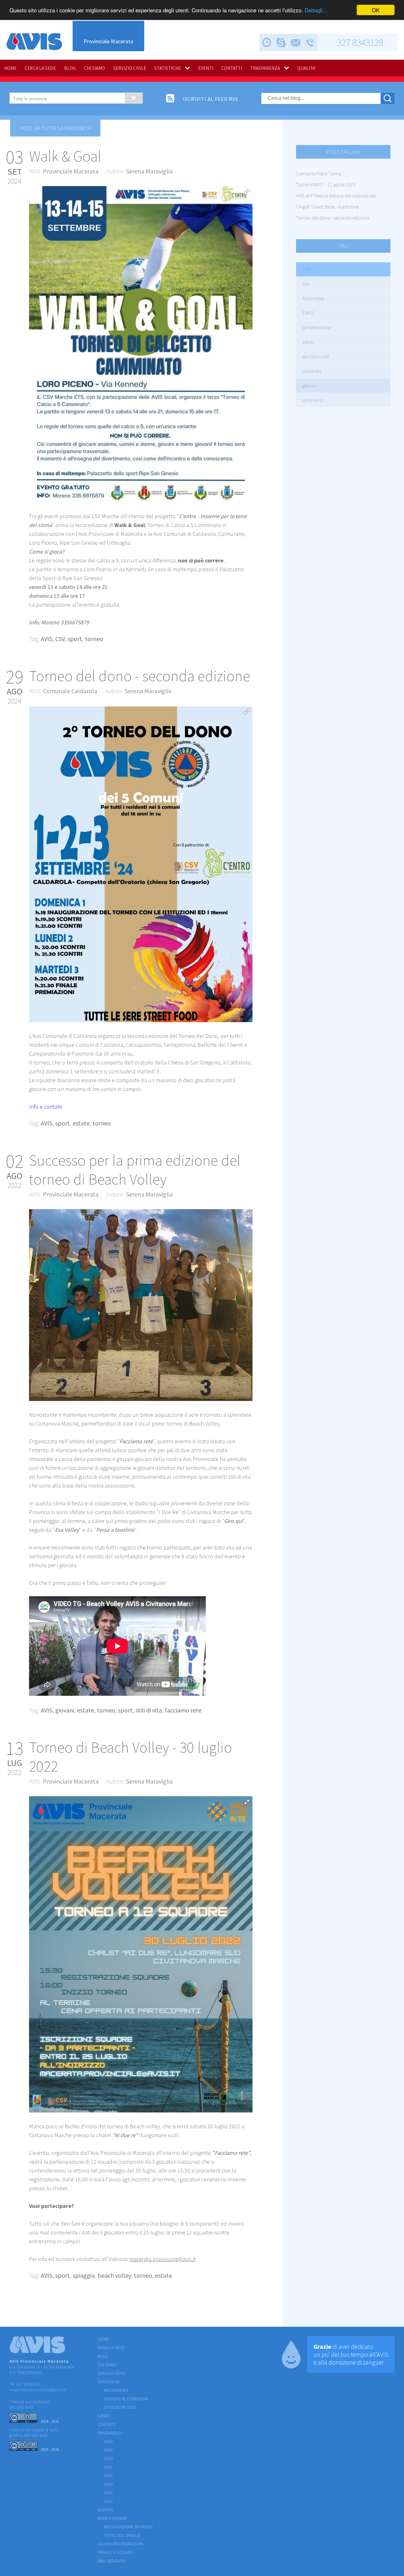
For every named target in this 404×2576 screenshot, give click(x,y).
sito (306, 284)
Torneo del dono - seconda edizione (333, 218)
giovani (310, 385)
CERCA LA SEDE (40, 68)
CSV (60, 639)
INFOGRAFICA (116, 2390)
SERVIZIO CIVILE (130, 68)
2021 (108, 2467)
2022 (108, 2476)
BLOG (70, 68)
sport (75, 639)
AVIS (307, 269)
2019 (108, 2450)
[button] (247, 192)
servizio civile (316, 356)
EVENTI (206, 68)
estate (81, 1123)
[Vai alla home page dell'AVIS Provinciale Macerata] (34, 42)
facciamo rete (183, 1710)
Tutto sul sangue (122, 2535)
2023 (108, 2484)
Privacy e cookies (115, 2552)
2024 (108, 2493)
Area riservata (111, 2561)
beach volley (114, 2275)
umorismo (313, 400)
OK (376, 10)
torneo (94, 639)
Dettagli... (316, 10)
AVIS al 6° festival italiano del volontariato (336, 196)
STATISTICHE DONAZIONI (126, 2399)
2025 (108, 2501)
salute (308, 342)
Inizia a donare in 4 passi (128, 2527)
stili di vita (149, 1710)
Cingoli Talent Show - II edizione (327, 207)
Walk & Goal (65, 156)
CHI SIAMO (95, 68)
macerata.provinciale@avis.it (38, 2390)
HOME (10, 68)
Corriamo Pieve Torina (319, 173)
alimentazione (317, 327)
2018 (108, 2441)
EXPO (308, 313)
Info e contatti (46, 1107)
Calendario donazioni (120, 2544)
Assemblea (313, 298)
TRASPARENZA (265, 68)
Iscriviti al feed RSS (211, 99)
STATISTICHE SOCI (120, 2407)
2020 (108, 2458)
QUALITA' (306, 68)
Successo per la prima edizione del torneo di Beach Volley (135, 1170)
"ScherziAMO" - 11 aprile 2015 (326, 185)
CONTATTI (232, 68)
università (312, 371)
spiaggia (84, 2275)
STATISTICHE (168, 68)
